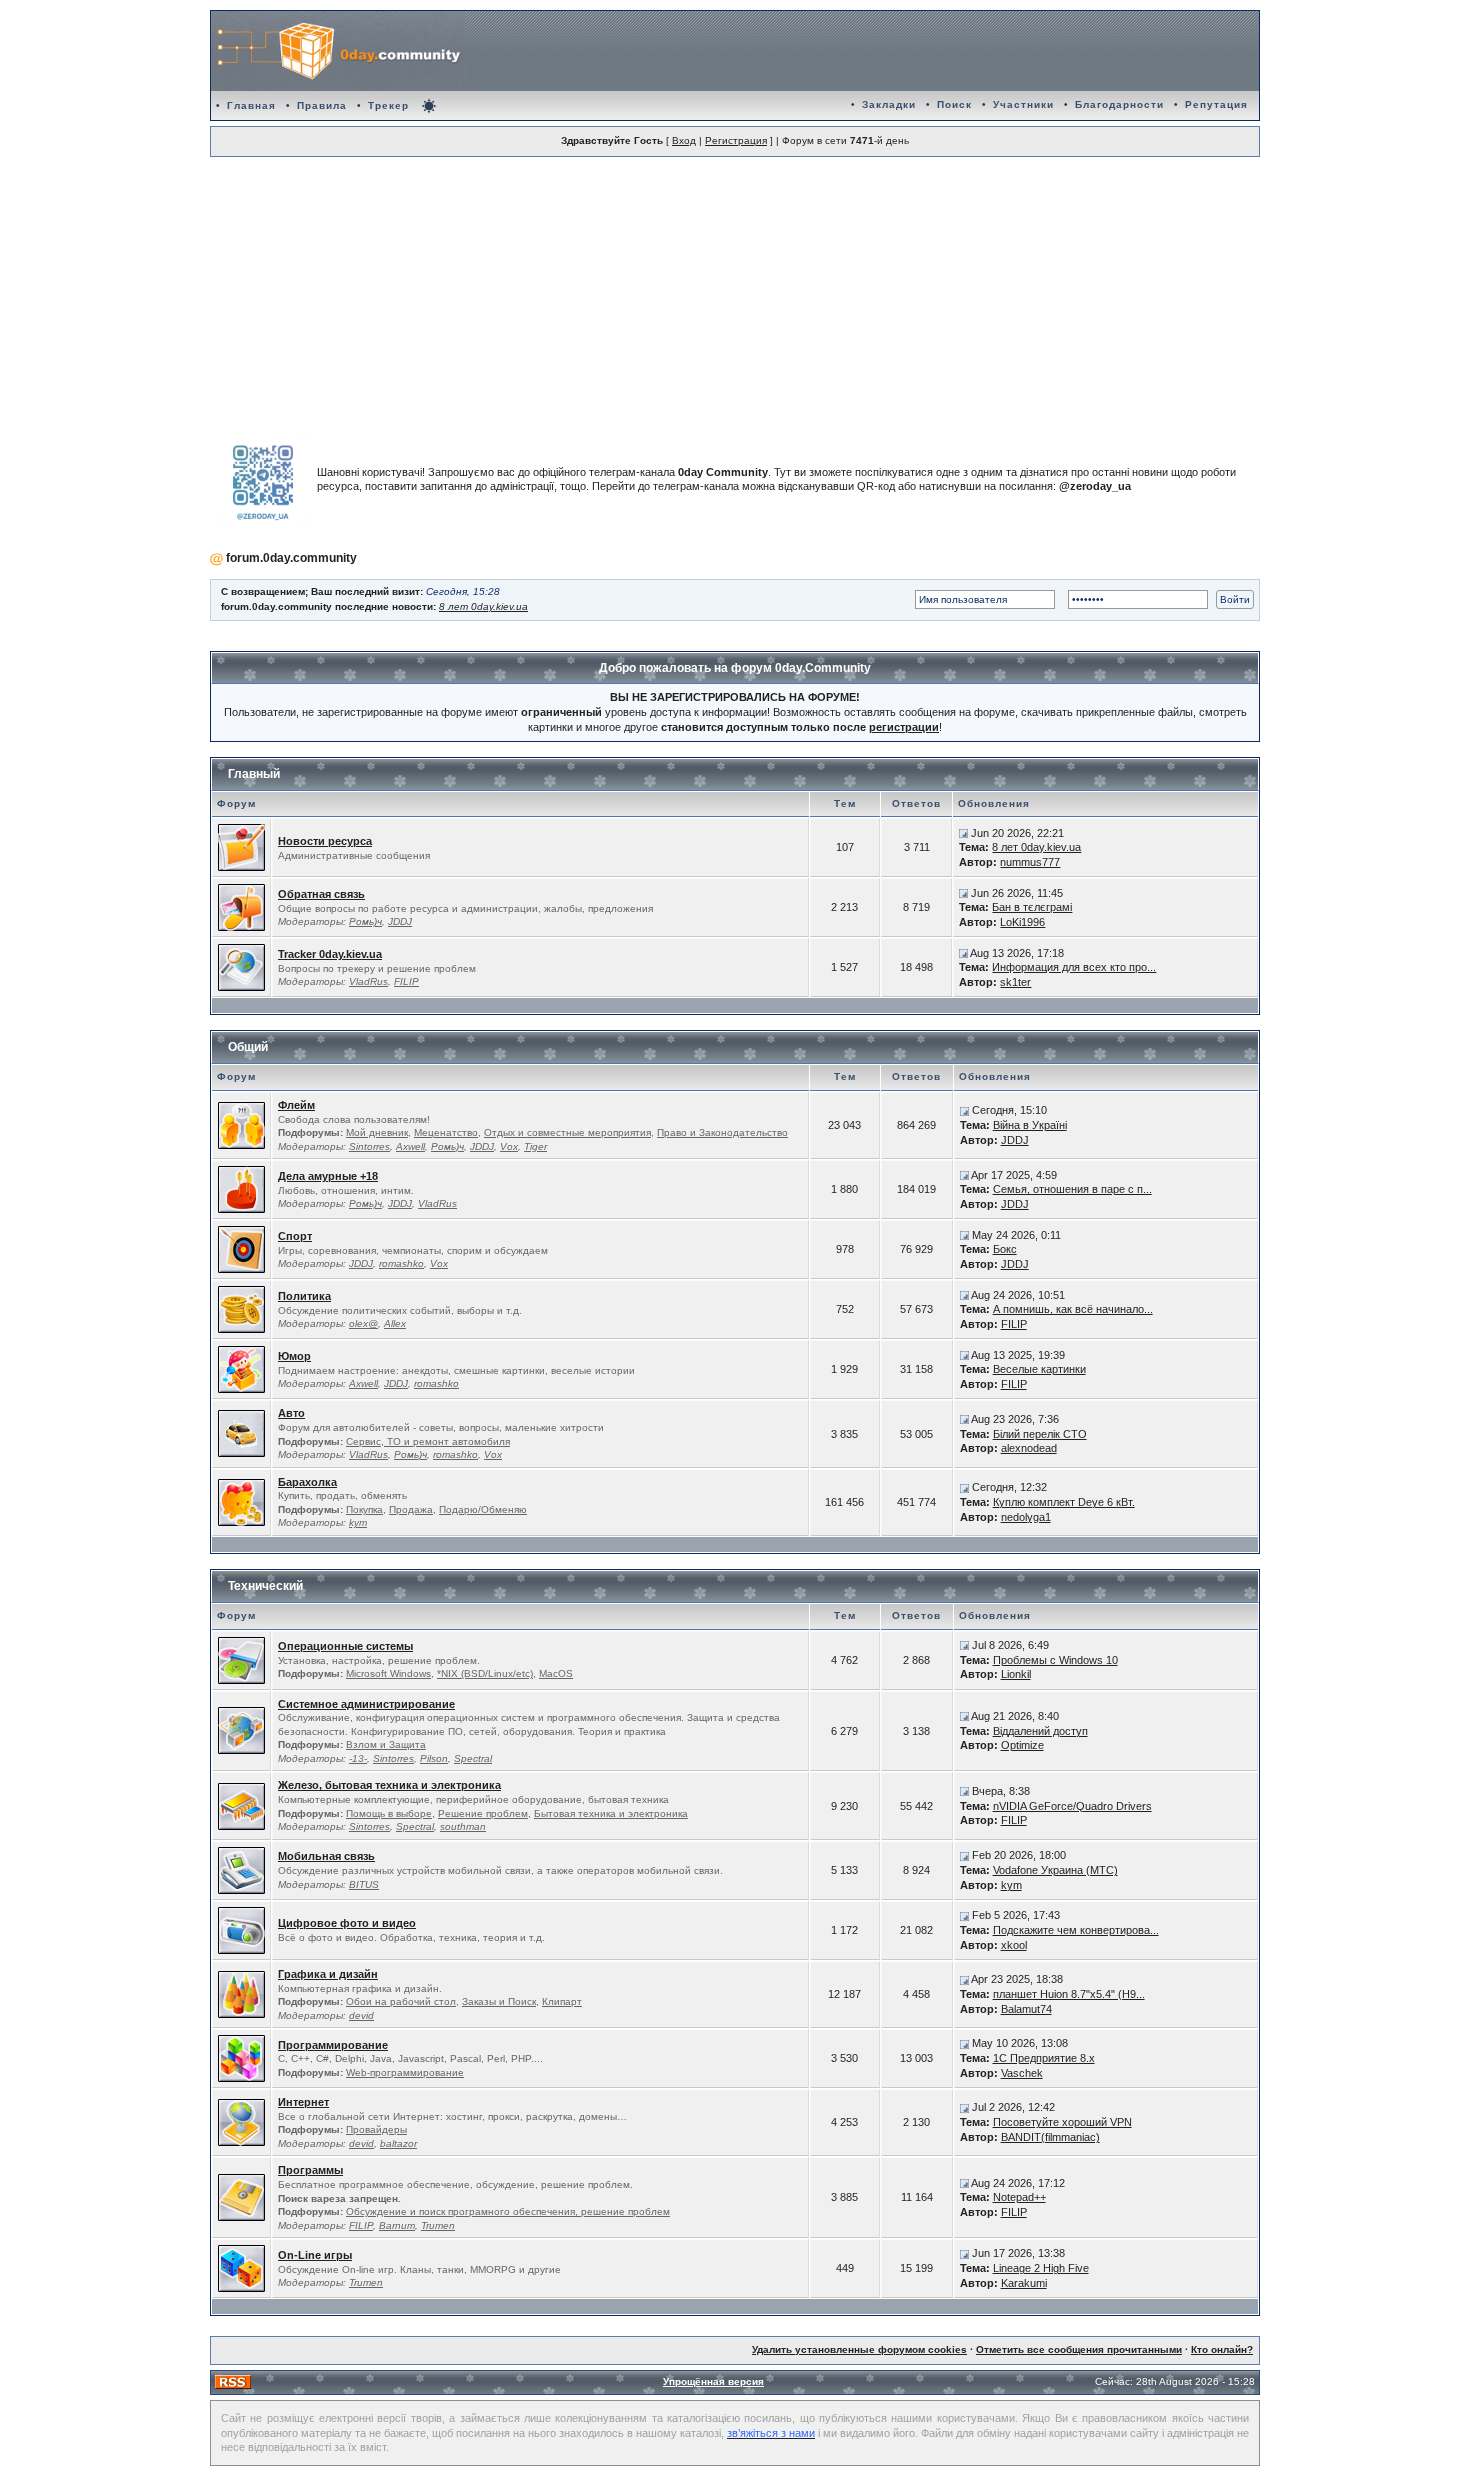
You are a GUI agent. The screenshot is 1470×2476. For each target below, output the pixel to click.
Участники (1023, 104)
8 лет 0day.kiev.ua (483, 606)
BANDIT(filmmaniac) (1050, 2137)
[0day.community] (338, 51)
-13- (358, 1758)
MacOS (556, 1673)
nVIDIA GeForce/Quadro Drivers (1072, 1806)
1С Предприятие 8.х (1044, 2058)
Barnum (397, 2225)
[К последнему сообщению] (963, 833)
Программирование (333, 2045)
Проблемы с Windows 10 (1055, 1660)
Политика (304, 1296)
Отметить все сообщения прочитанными (1079, 2349)
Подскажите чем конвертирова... (1076, 1930)
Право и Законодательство (722, 1132)
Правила (322, 105)
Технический (265, 1586)
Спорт (295, 1236)
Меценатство (446, 1132)
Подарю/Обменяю (483, 1509)
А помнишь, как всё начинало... (1073, 1309)
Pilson (434, 1758)
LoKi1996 (1022, 922)
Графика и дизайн (328, 1974)
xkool (1014, 1945)
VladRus (368, 981)
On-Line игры (315, 2255)
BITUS (364, 1884)
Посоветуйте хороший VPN (1062, 2122)
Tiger (535, 1146)
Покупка (364, 1509)
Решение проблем (483, 1813)
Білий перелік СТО (1040, 1434)
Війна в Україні (1030, 1125)
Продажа (411, 1509)
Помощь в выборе (389, 1813)
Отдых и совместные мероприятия (567, 1132)
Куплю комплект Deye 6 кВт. (1064, 1502)
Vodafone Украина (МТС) (1055, 1870)
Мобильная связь (326, 1856)
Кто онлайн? (1222, 2349)
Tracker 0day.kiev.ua (330, 954)
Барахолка (307, 1482)
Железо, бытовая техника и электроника (389, 1785)
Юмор (294, 1356)
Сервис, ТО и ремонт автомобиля (428, 1441)
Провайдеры (376, 2129)
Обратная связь (321, 894)
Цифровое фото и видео (347, 1923)
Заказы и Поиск (499, 2001)
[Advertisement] (735, 291)
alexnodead (1029, 1448)
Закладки (889, 104)
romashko (401, 1263)
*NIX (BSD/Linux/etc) (485, 1673)
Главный (254, 774)
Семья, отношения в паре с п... (1072, 1189)
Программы (310, 2170)
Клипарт (562, 2001)
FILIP (406, 981)
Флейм (296, 1105)
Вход (684, 140)
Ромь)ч (365, 921)
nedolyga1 (1026, 1517)
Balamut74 (1026, 2009)
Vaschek (1022, 2073)
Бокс (1005, 1249)
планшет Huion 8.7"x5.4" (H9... (1069, 1994)
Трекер (388, 105)
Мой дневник (377, 1132)
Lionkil (1016, 1674)
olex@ (363, 1323)
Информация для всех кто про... (1074, 967)
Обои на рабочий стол (401, 2001)
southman (463, 1826)
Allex (395, 1323)
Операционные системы (345, 1646)
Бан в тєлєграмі (1032, 907)
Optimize (1022, 1745)
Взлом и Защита (386, 1744)
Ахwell (410, 1146)
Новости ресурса (325, 841)
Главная (251, 105)
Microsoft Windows (388, 1673)
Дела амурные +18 (328, 1176)
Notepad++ (1019, 2197)
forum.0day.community (291, 558)
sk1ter (1015, 982)
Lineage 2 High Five (1041, 2268)
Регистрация (736, 140)
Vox (509, 1146)
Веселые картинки (1039, 1369)
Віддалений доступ (1040, 1731)
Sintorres (369, 1146)
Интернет (303, 2102)
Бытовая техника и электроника (611, 1813)
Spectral (473, 1758)
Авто (291, 1413)
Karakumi (1024, 2283)
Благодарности (1119, 104)
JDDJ (400, 921)
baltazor (398, 2143)
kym (358, 1522)
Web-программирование (405, 2072)
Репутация (1216, 104)
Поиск (954, 104)
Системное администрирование (366, 1704)
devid (361, 2015)
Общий (248, 1047)
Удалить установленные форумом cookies (859, 2349)
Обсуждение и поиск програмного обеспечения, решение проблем (508, 2211)
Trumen (438, 2225)
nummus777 (1030, 862)
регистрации (904, 727)
